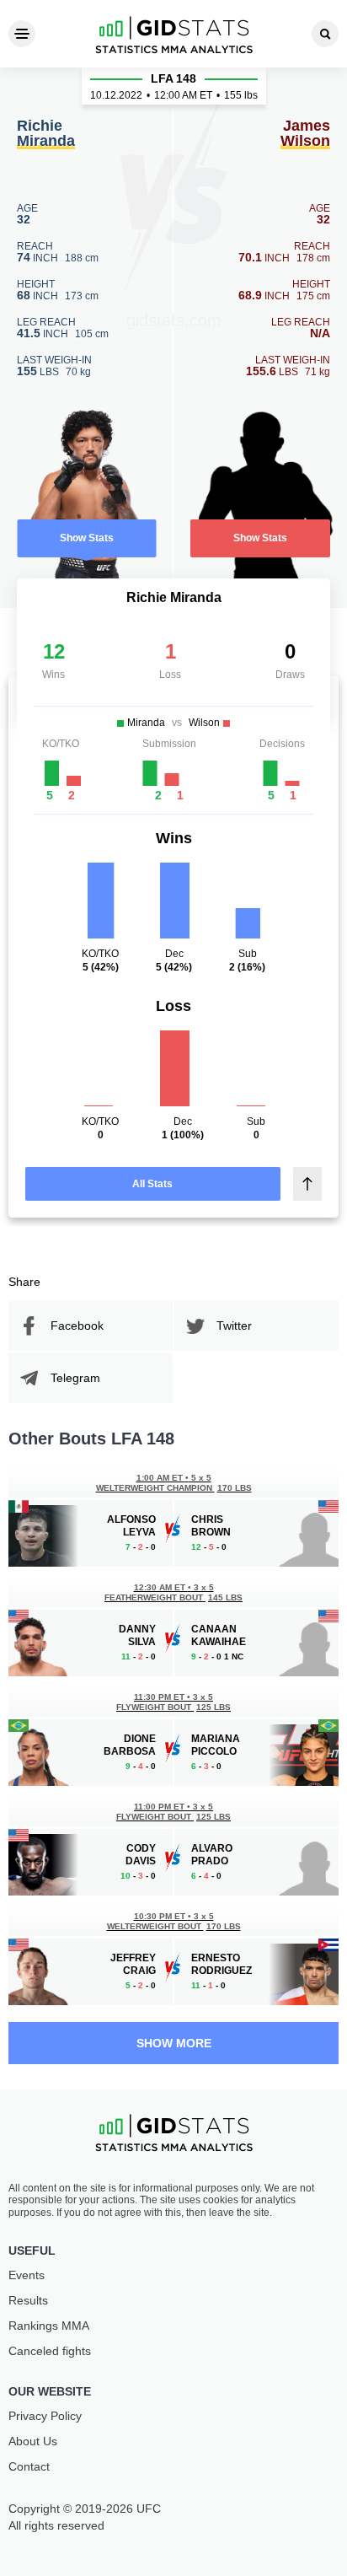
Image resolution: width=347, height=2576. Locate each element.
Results (28, 2300)
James (305, 134)
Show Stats (87, 538)
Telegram (75, 1378)
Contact (29, 2466)
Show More (174, 2043)
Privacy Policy (45, 2416)
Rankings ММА (49, 2326)
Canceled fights (50, 2351)
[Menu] (22, 34)
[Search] (325, 34)
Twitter (234, 1326)
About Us (33, 2441)
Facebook (77, 1326)
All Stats (152, 1184)
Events (27, 2275)
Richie (46, 134)
